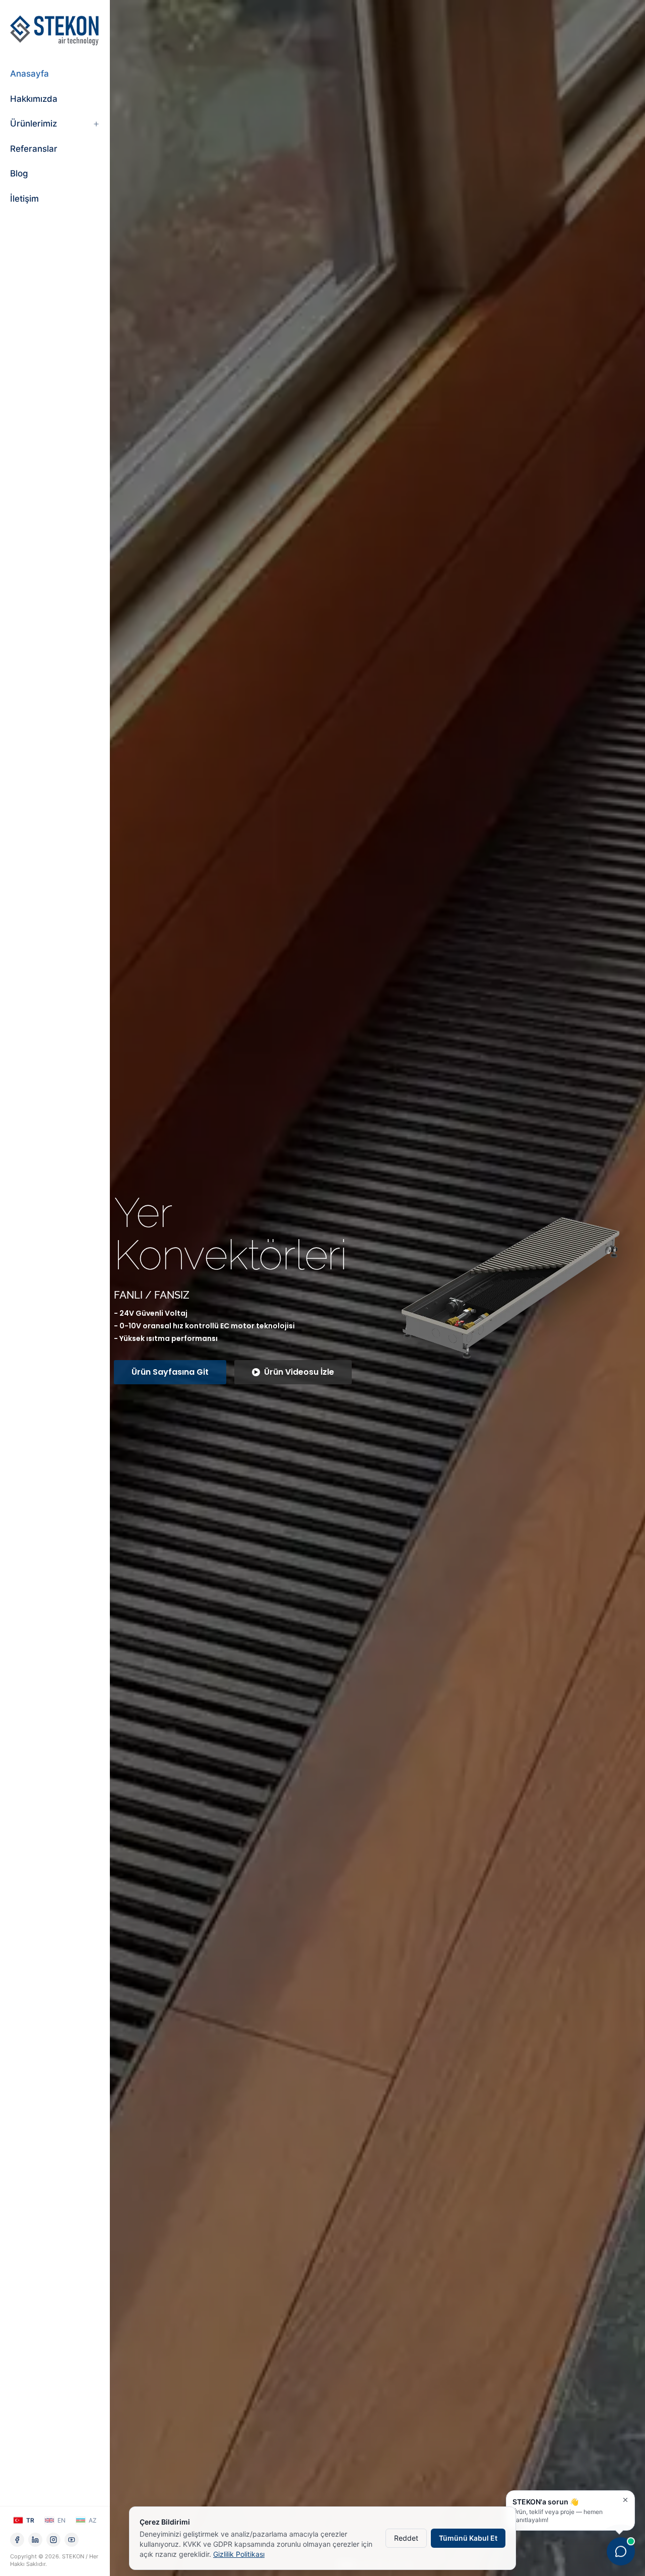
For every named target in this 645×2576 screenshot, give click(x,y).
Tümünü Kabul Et (468, 2538)
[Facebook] (17, 2540)
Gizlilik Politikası (239, 2554)
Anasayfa (29, 74)
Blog (19, 173)
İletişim (24, 199)
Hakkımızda (34, 99)
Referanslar (34, 149)
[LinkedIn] (35, 2540)
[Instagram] (53, 2540)
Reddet (406, 2538)
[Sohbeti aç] (621, 2549)
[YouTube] (72, 2540)
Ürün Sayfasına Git (170, 1383)
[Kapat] (625, 2500)
